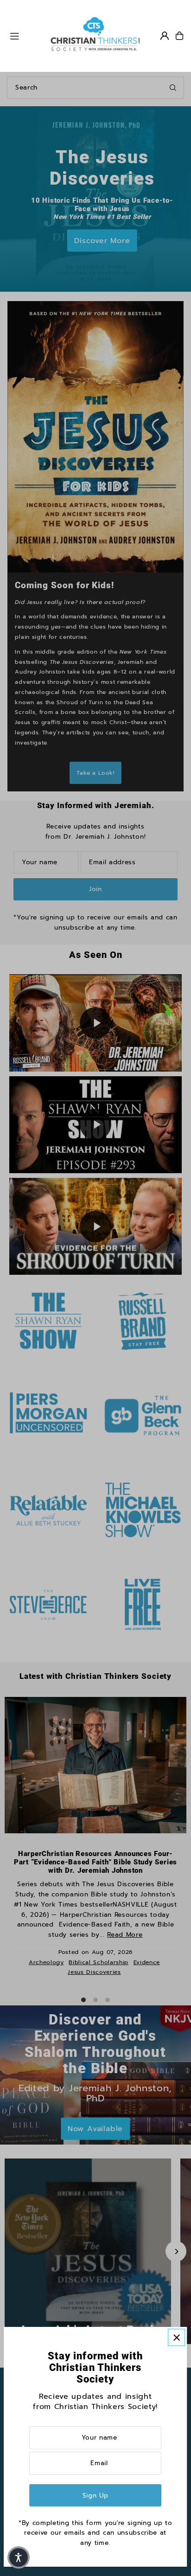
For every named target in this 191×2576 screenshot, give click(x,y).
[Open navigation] (25, 35)
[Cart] (179, 36)
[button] (19, 2557)
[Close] (176, 2337)
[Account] (165, 36)
